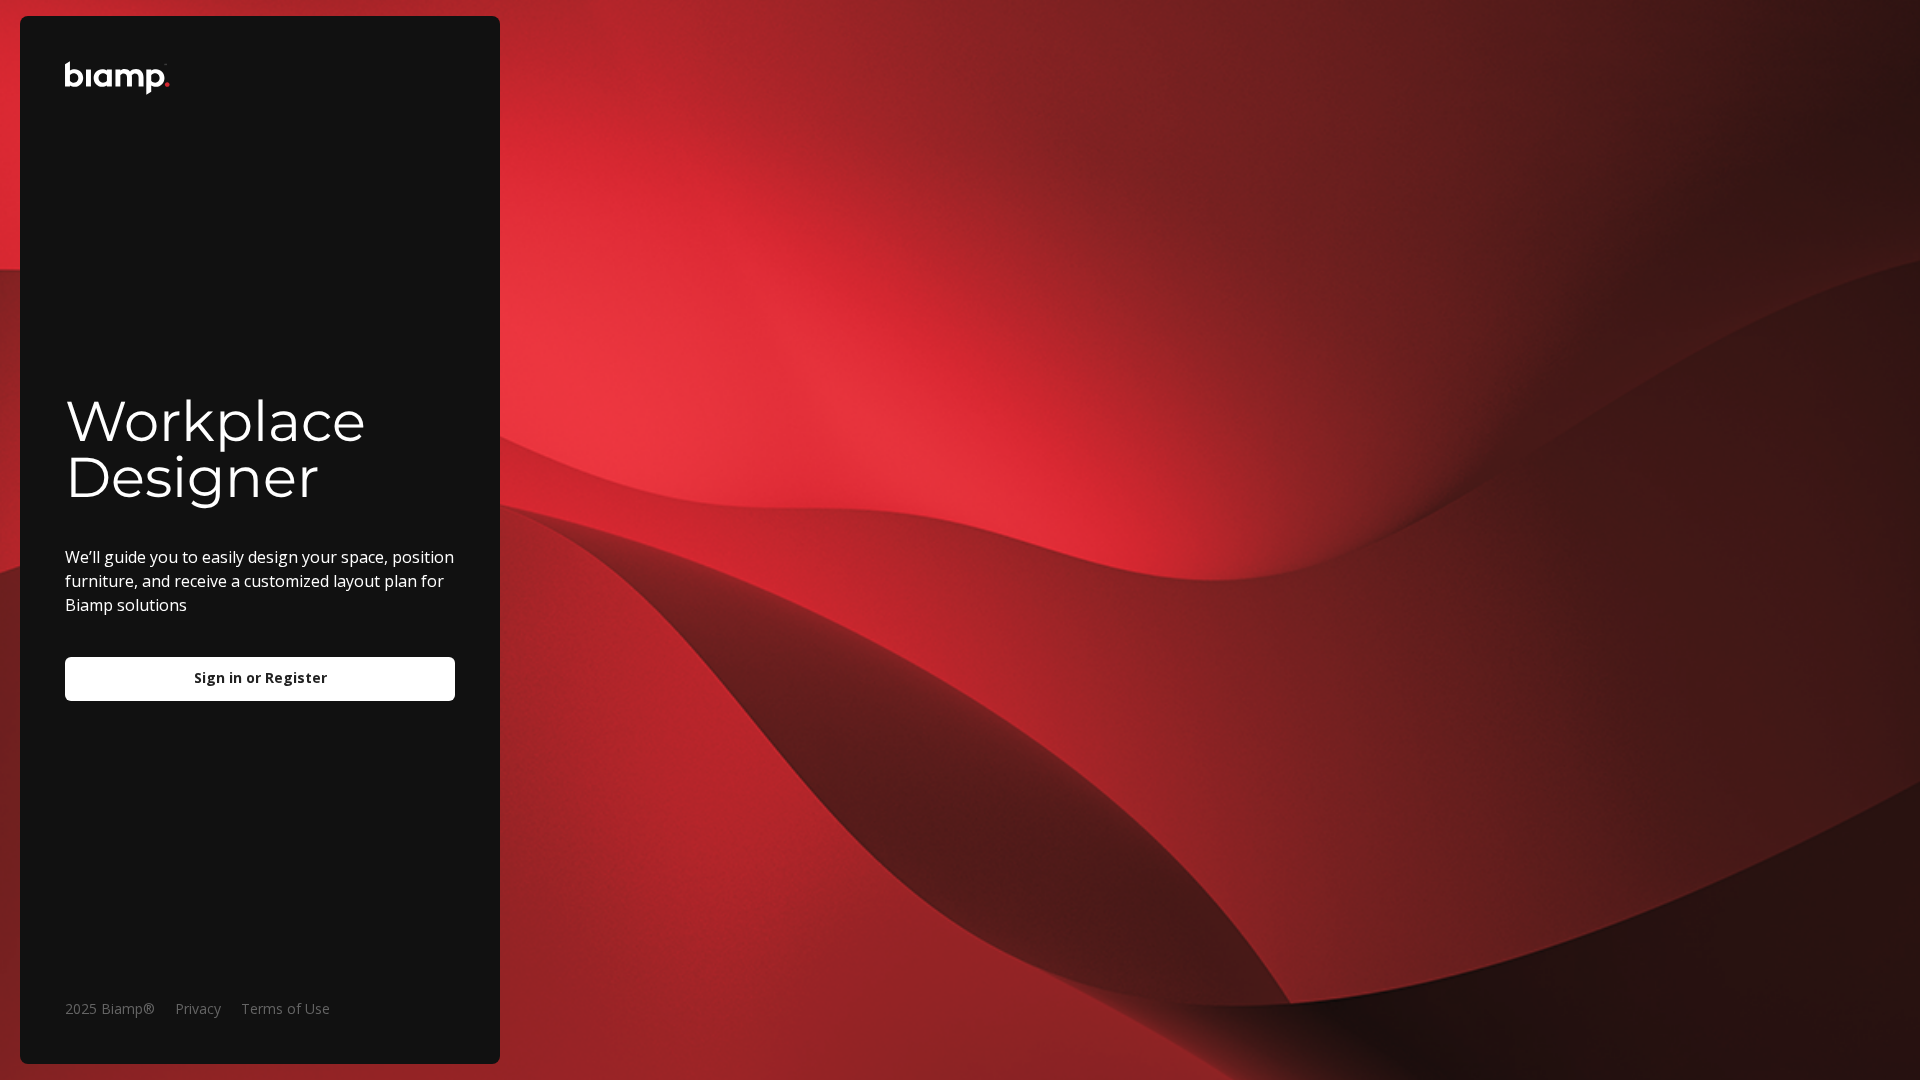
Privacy (198, 1008)
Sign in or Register (260, 677)
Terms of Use (285, 1008)
